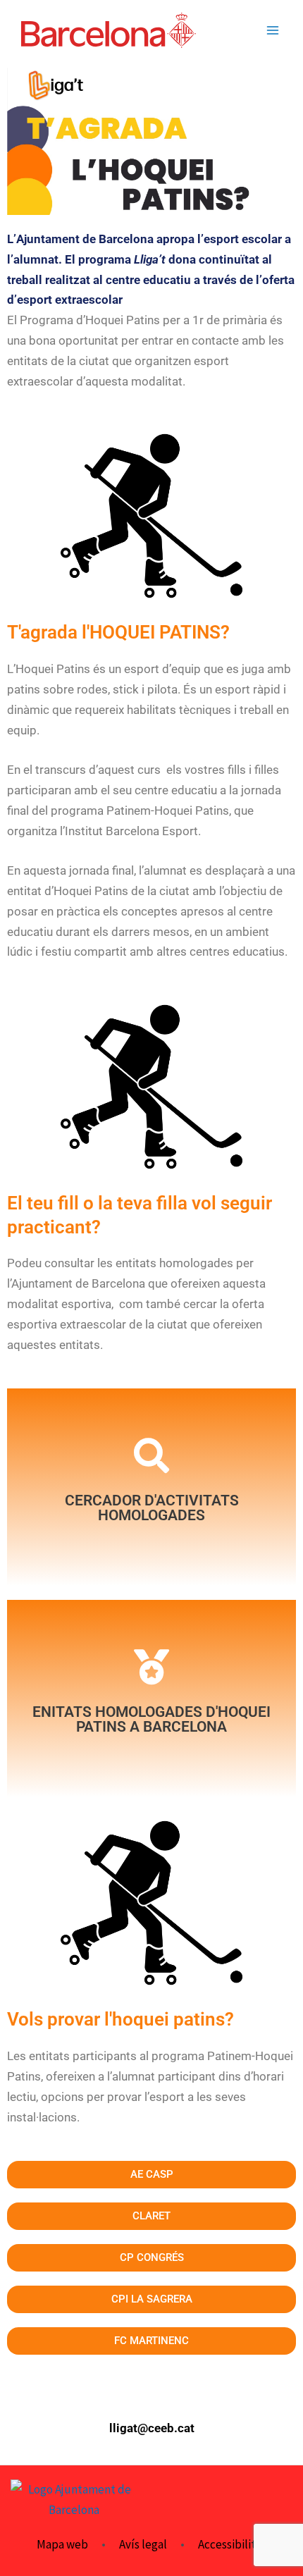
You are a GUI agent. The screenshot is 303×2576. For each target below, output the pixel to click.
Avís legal (143, 2544)
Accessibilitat (232, 2544)
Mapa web (62, 2544)
